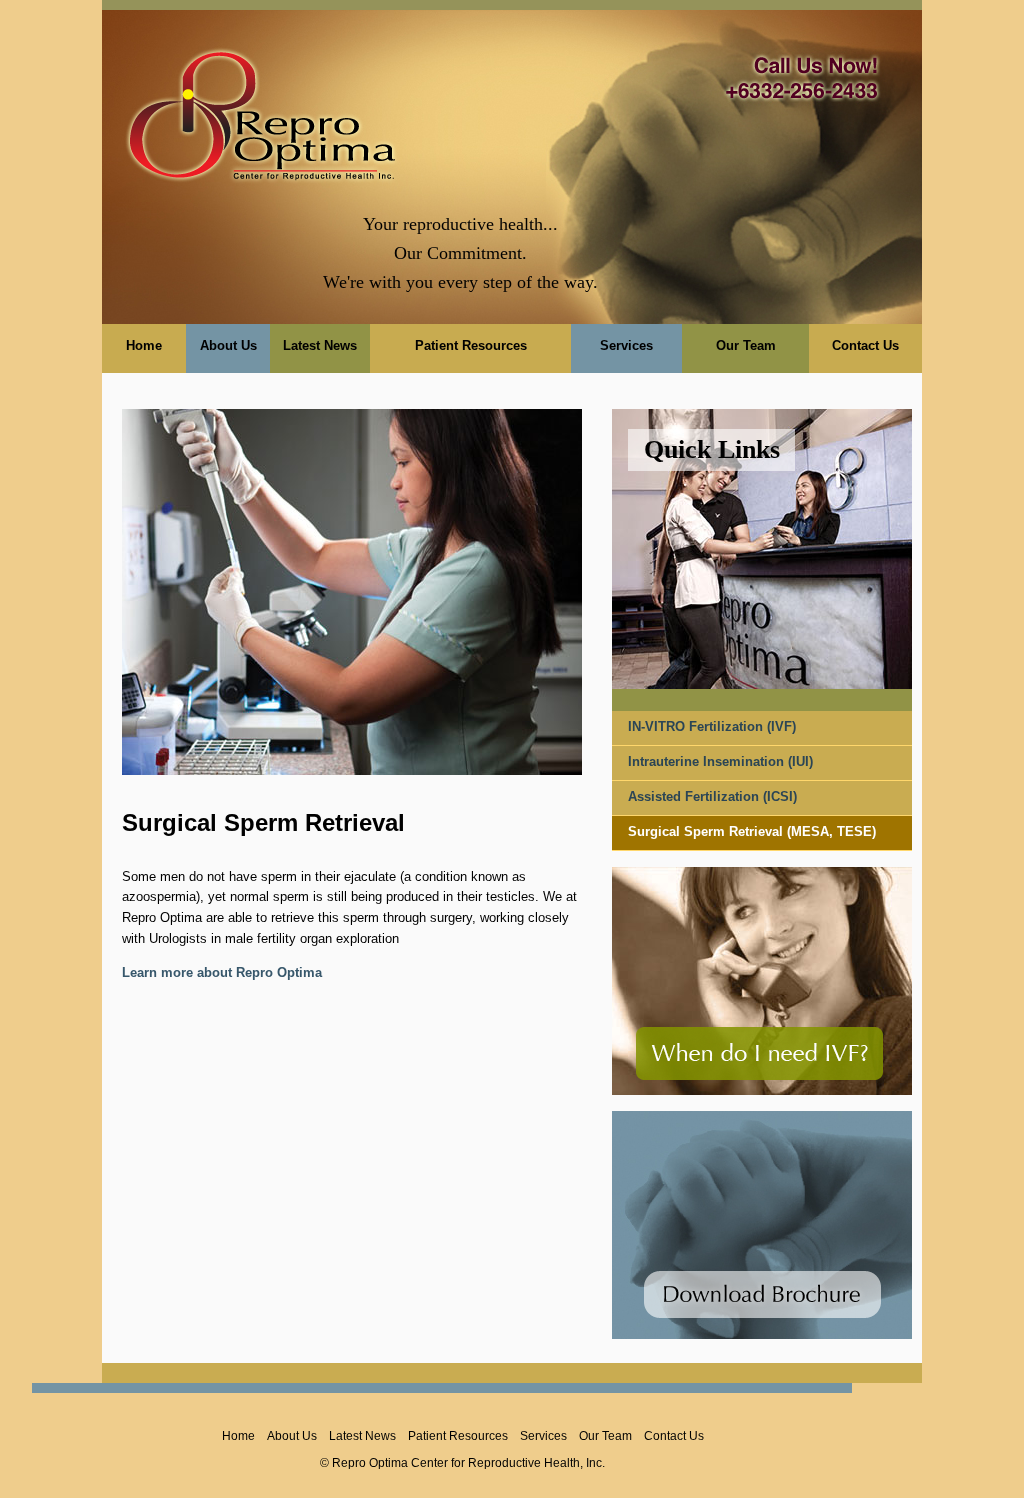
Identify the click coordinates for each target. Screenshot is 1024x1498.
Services (626, 345)
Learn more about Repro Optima (222, 972)
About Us (228, 345)
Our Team (746, 345)
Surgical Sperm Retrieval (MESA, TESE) (752, 831)
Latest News (320, 345)
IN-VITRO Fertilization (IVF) (712, 726)
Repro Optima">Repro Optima (262, 110)
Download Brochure (762, 1294)
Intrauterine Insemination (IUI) (720, 761)
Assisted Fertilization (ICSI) (712, 796)
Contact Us (865, 345)
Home (144, 345)
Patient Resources (471, 345)
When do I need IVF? (759, 1053)
